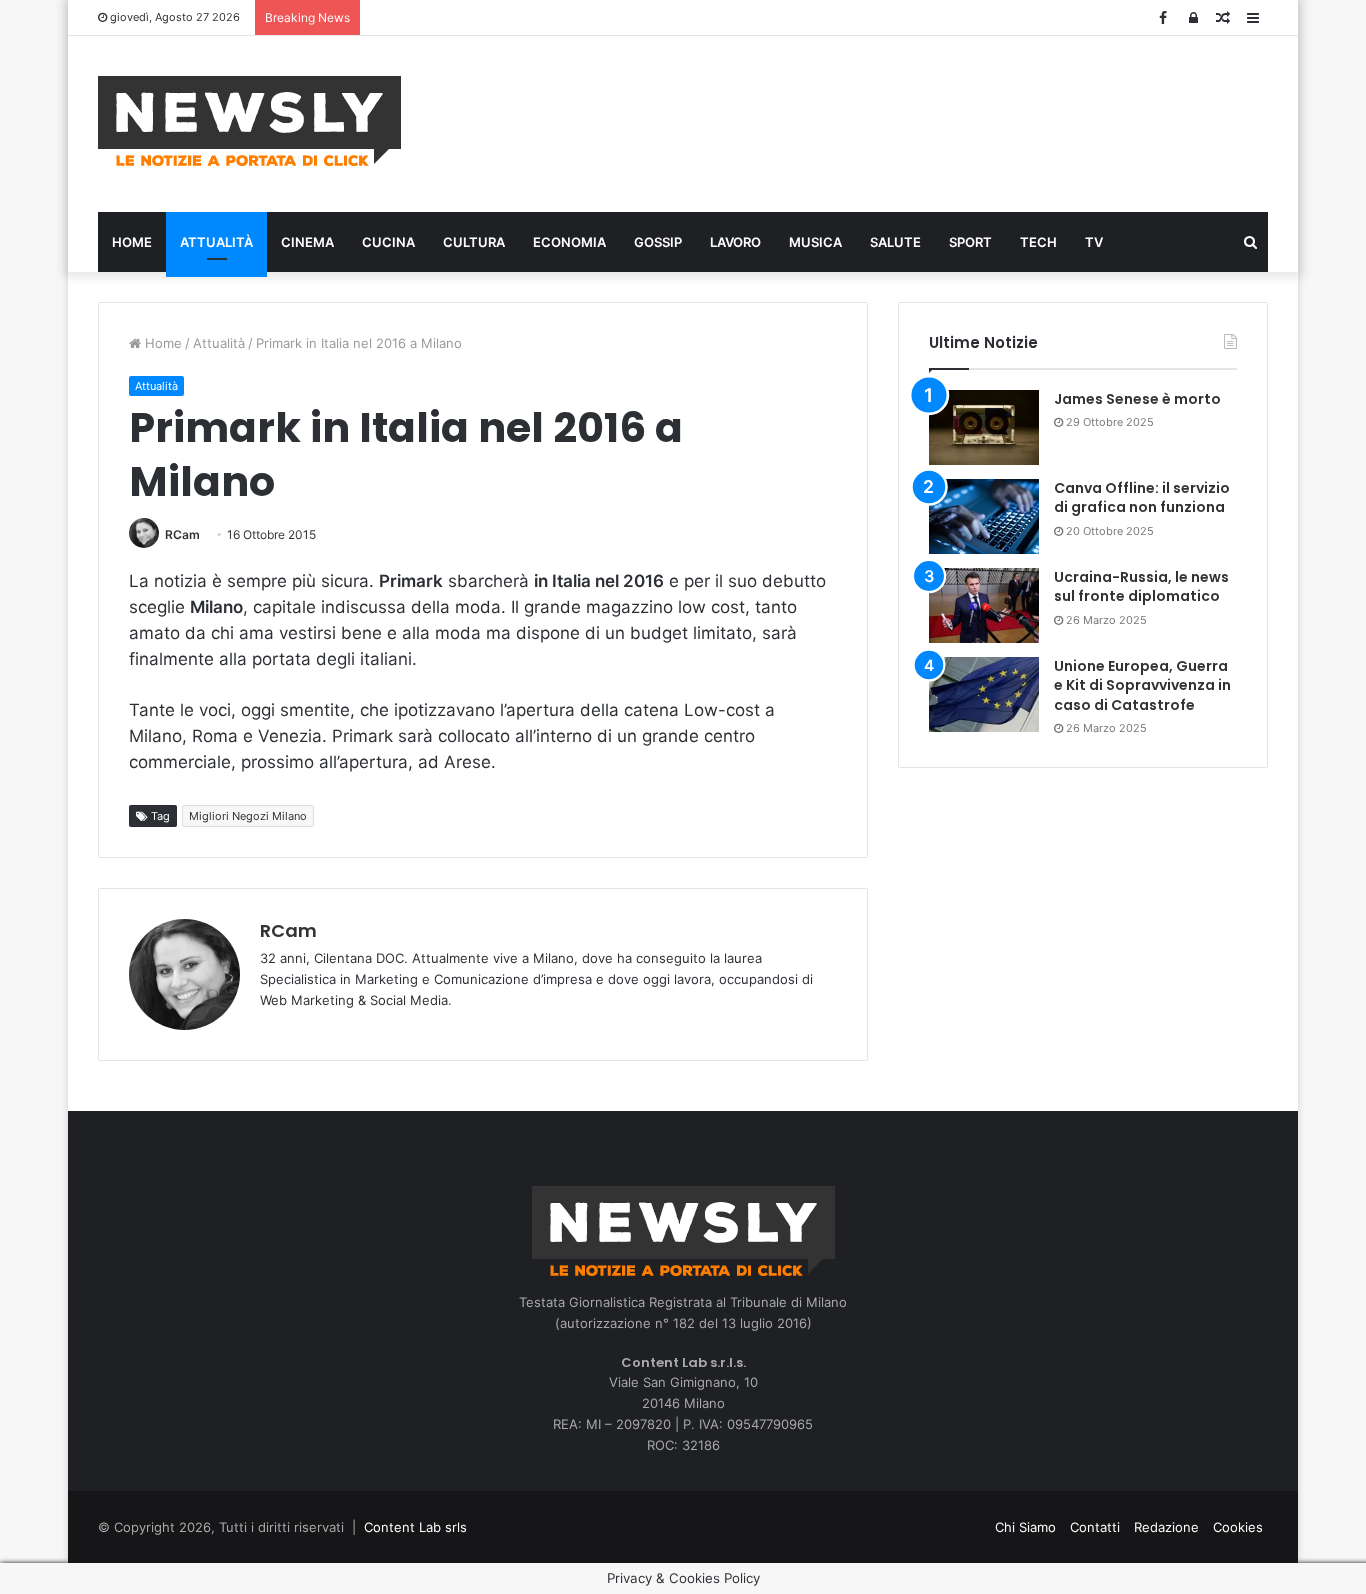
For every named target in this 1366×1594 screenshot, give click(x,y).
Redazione (1166, 1527)
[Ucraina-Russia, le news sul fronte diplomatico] (984, 605)
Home (132, 242)
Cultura (474, 242)
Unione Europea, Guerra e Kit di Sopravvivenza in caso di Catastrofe (1142, 685)
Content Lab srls (415, 1527)
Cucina (388, 242)
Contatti (1095, 1527)
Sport (970, 242)
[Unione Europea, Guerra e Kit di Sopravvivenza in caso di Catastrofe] (984, 694)
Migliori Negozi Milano (248, 816)
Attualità (216, 242)
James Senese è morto (1137, 399)
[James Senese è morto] (984, 427)
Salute (895, 242)
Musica (815, 242)
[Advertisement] (883, 121)
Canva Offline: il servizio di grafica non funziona (1142, 498)
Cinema (307, 242)
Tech (1038, 242)
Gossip (658, 242)
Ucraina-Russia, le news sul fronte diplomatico (1141, 587)
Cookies (1238, 1527)
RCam (182, 534)
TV (1094, 242)
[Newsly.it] (249, 121)
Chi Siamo (1025, 1527)
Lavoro (735, 242)
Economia (569, 242)
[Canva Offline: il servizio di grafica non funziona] (984, 516)
